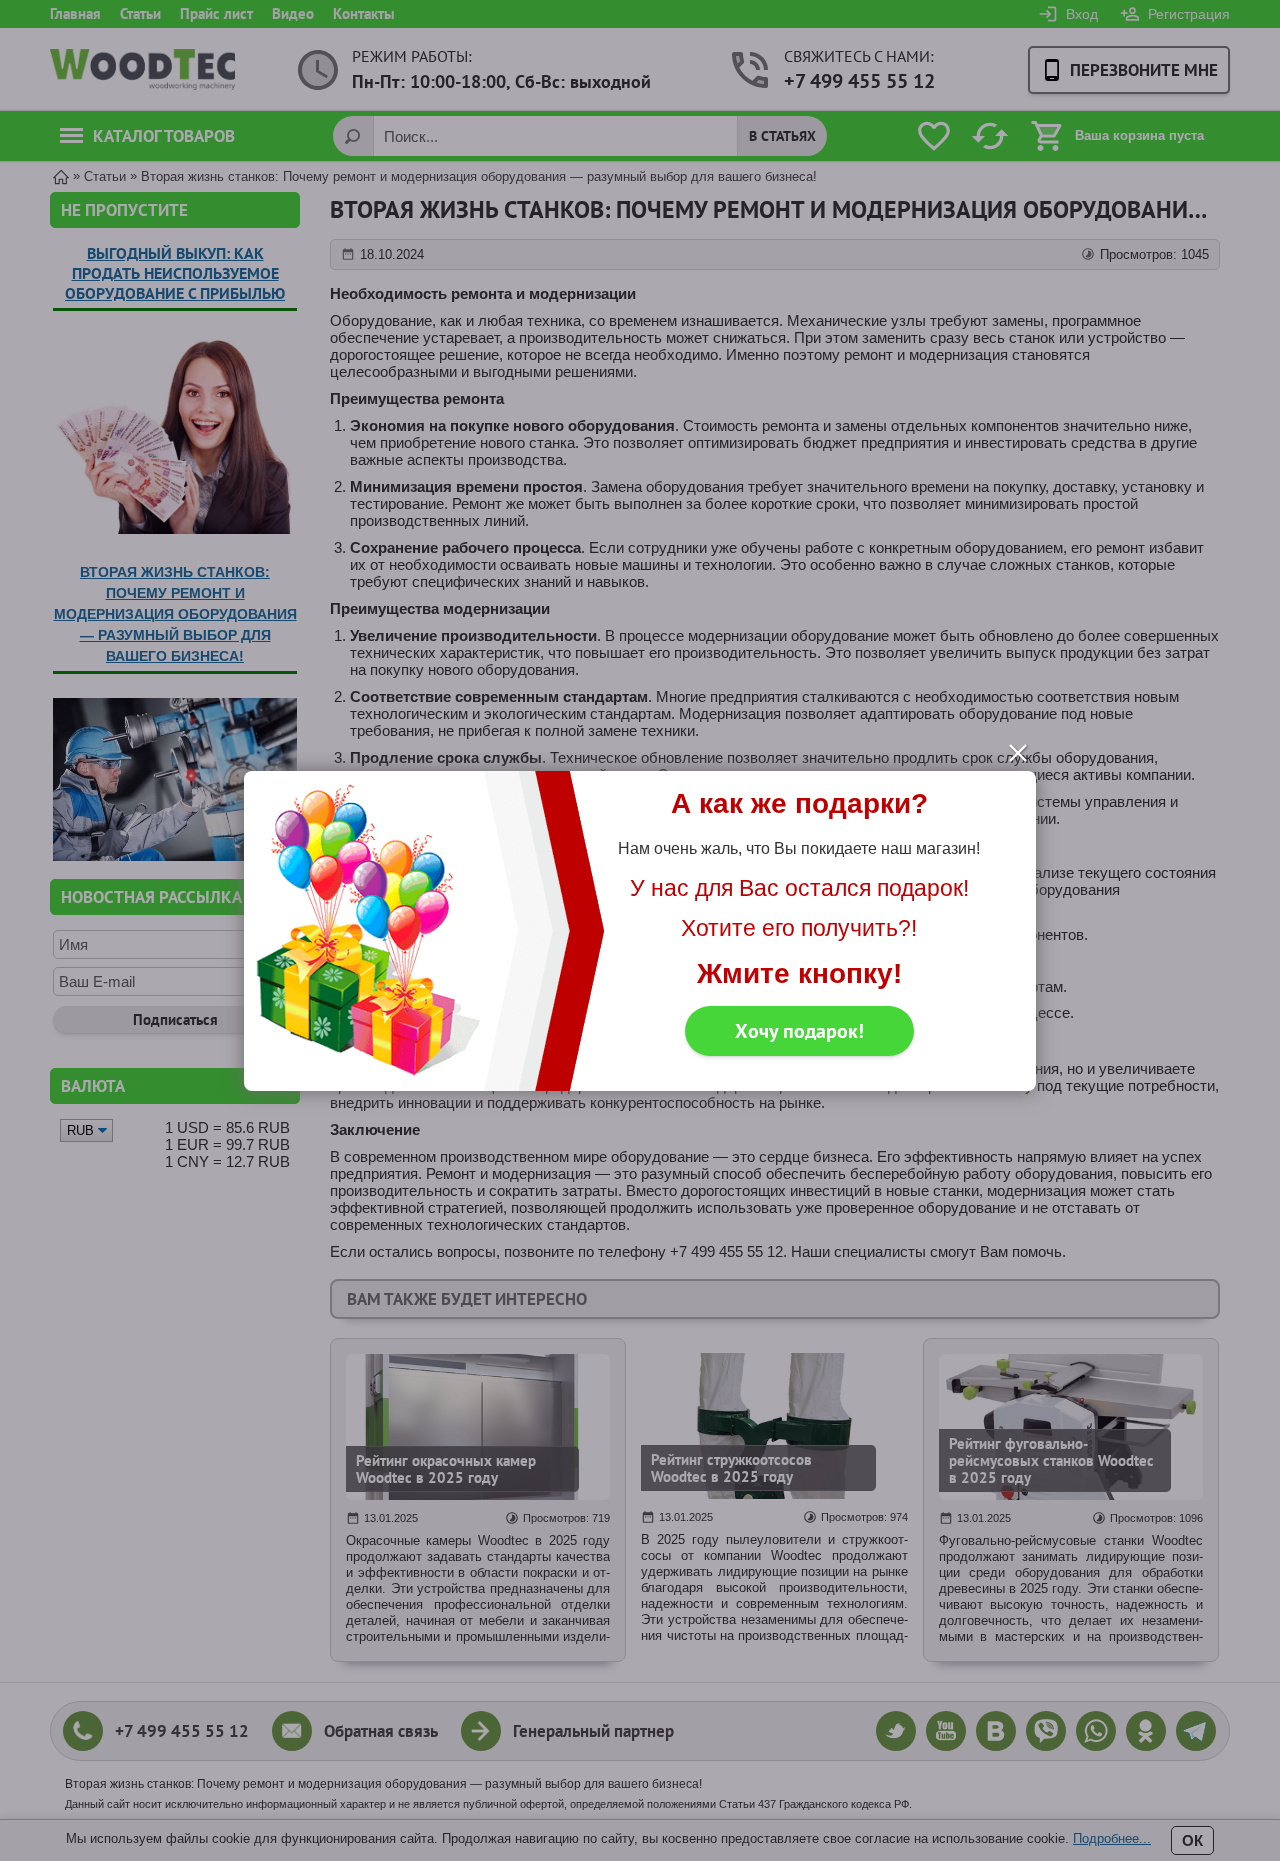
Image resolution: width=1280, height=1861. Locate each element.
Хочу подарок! (799, 1031)
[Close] (1018, 753)
